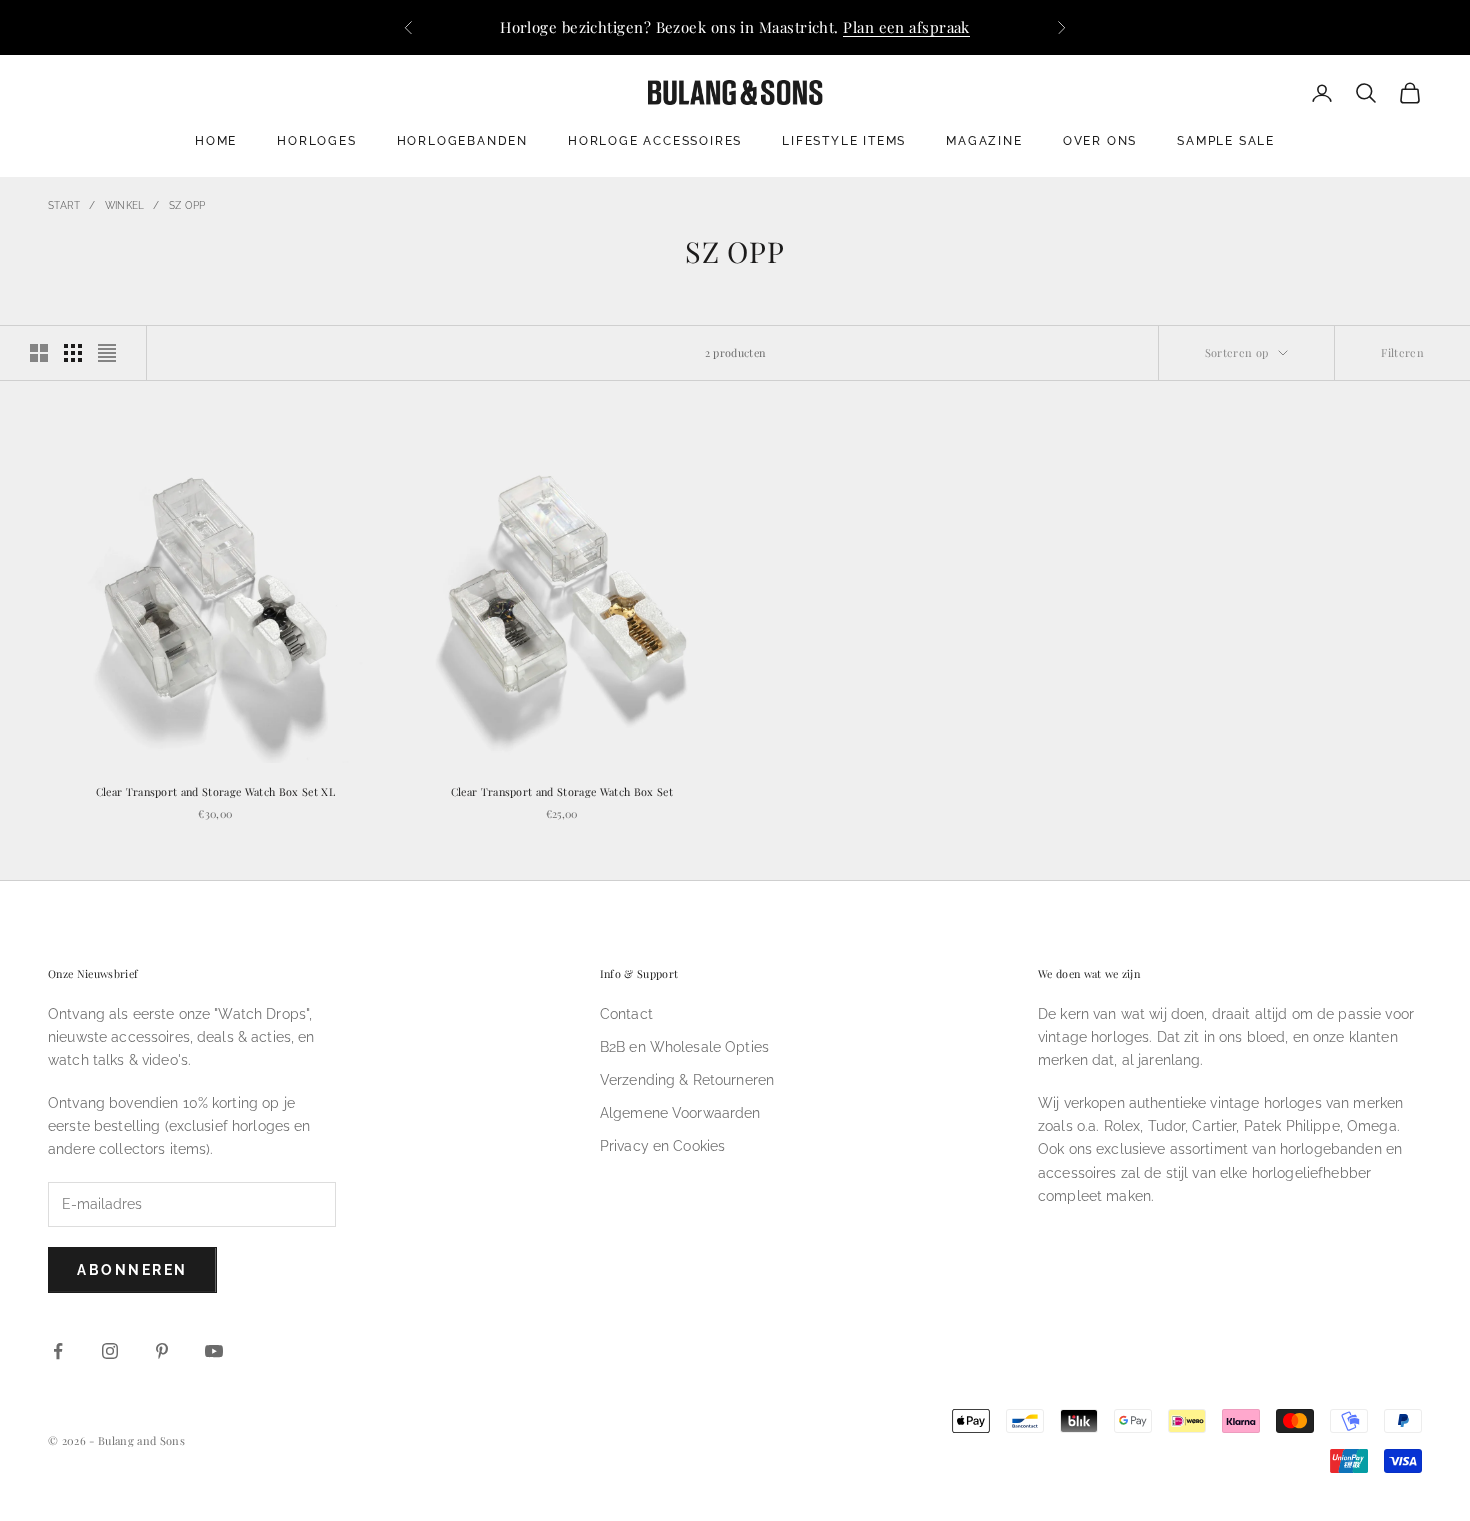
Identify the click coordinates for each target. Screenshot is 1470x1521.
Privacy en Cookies (663, 1146)
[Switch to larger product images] (39, 353)
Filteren (1402, 352)
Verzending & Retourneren (687, 1080)
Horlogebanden (462, 141)
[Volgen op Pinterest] (162, 1351)
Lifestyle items (844, 141)
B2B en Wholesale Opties (684, 1047)
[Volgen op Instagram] (110, 1351)
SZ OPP (187, 205)
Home (216, 141)
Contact (626, 1014)
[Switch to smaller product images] (73, 353)
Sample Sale (1226, 141)
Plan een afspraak (906, 27)
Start (64, 205)
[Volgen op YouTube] (214, 1351)
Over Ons (1100, 141)
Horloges (316, 141)
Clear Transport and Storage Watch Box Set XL (215, 791)
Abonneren (132, 1270)
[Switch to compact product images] (107, 353)
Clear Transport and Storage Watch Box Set (562, 791)
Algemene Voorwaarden (680, 1113)
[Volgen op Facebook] (58, 1351)
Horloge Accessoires (655, 141)
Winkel (125, 205)
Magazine (984, 141)
